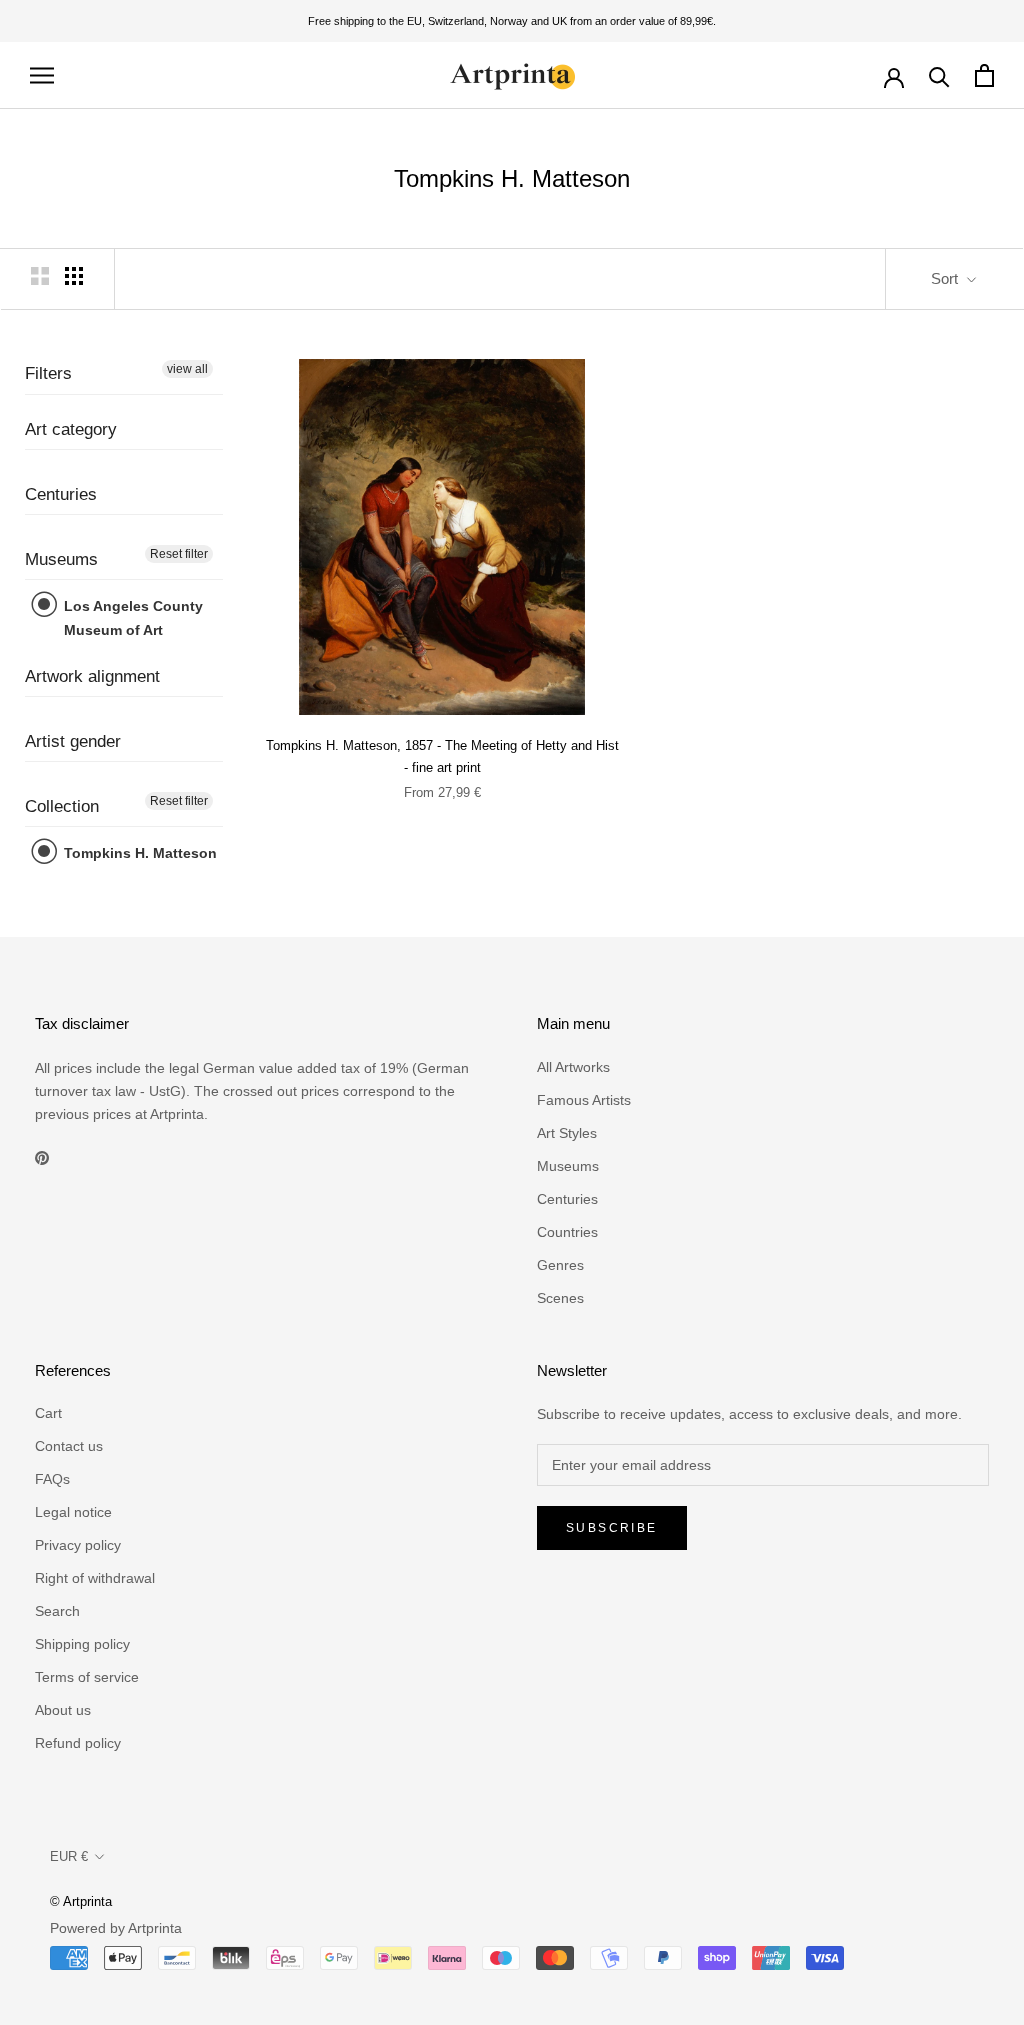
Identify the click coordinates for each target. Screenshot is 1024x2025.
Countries (567, 1232)
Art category (71, 429)
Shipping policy (82, 1644)
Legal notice (73, 1512)
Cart (48, 1413)
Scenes (560, 1298)
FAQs (52, 1479)
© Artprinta (81, 1901)
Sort (946, 278)
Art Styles (567, 1133)
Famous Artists (584, 1100)
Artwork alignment (92, 676)
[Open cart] (984, 75)
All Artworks (573, 1067)
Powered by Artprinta (116, 1928)
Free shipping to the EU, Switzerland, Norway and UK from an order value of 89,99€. (512, 21)
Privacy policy (78, 1545)
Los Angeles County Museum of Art (131, 618)
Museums (61, 559)
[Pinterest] (42, 1157)
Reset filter (179, 554)
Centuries (61, 494)
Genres (560, 1265)
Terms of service (87, 1677)
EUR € (69, 1856)
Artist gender (73, 741)
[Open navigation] (42, 75)
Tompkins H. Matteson (138, 853)
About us (63, 1710)
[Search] (939, 75)
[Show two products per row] (40, 276)
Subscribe (612, 1528)
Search (57, 1611)
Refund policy (78, 1743)
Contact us (69, 1446)
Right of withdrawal (95, 1578)
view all (187, 369)
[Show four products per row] (74, 276)
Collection (62, 806)
